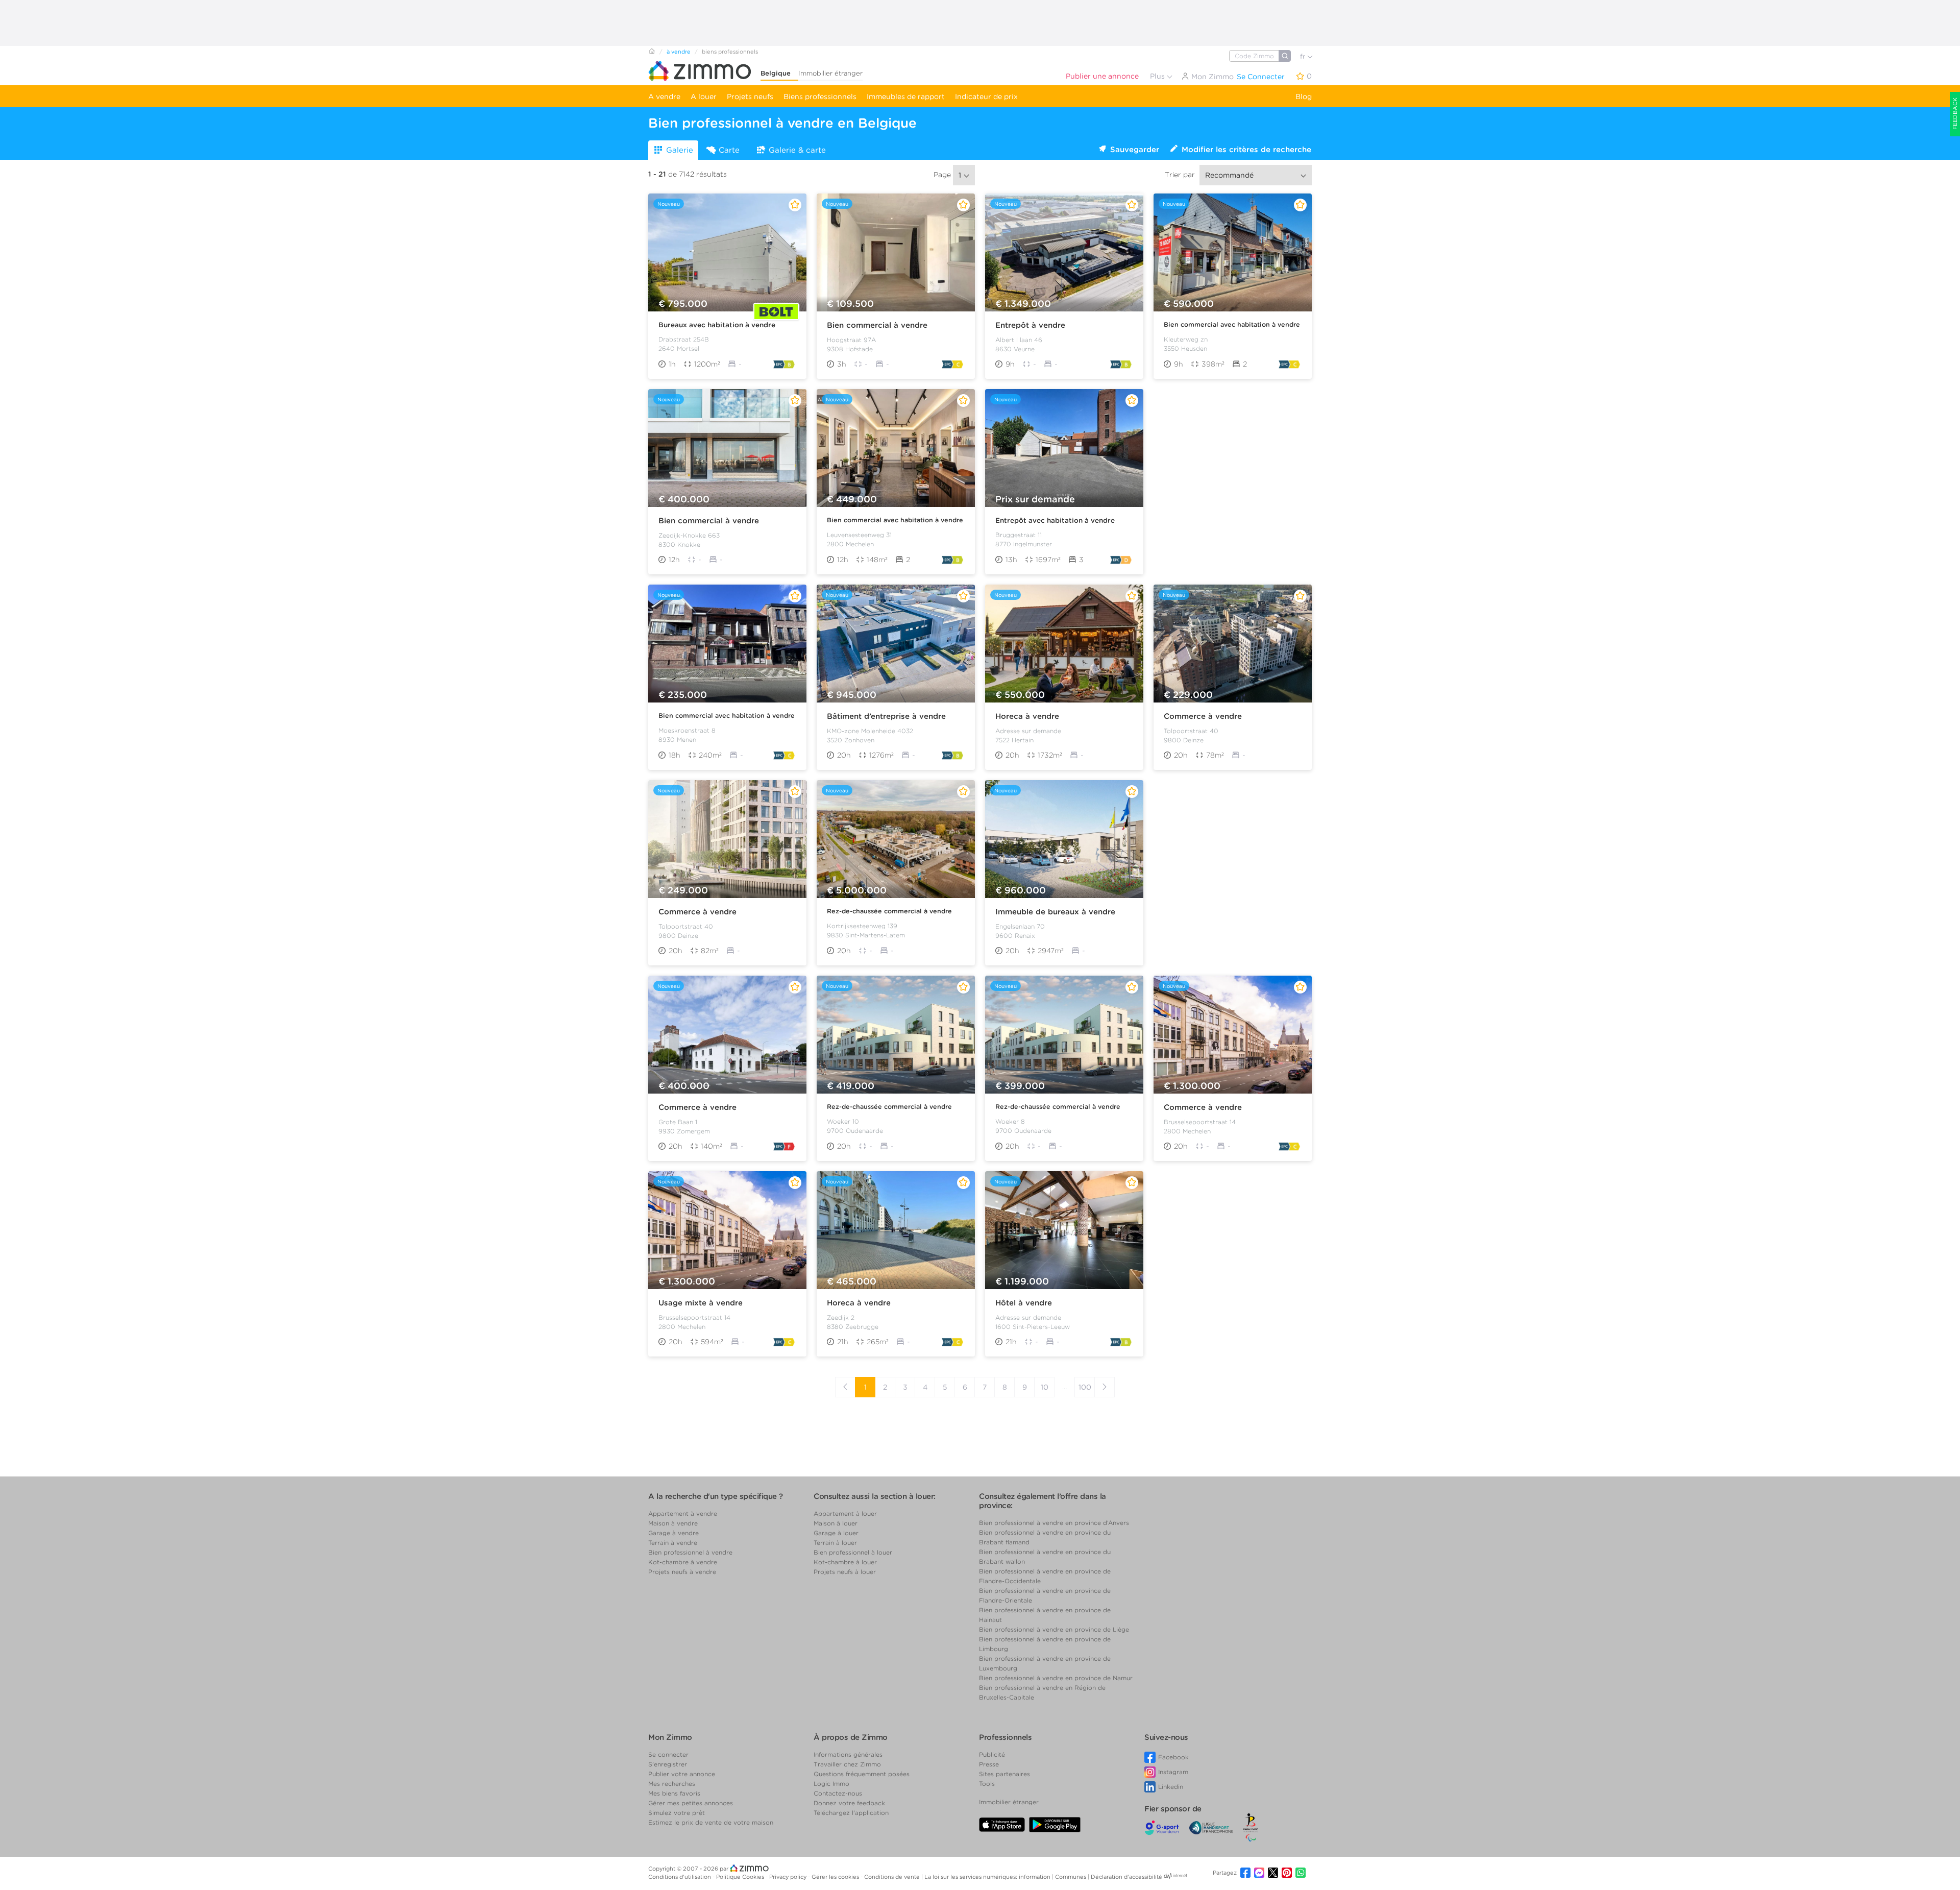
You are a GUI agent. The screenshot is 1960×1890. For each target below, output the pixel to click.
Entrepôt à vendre (1030, 325)
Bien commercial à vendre (877, 325)
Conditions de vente (893, 1877)
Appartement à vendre (683, 1513)
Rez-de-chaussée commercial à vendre (889, 911)
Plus (1158, 76)
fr (1304, 56)
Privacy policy (789, 1877)
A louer (704, 96)
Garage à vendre (673, 1533)
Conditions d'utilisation (680, 1877)
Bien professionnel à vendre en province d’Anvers (1054, 1523)
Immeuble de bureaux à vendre (1055, 912)
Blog (1304, 96)
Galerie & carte (797, 150)
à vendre (679, 52)
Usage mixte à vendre (701, 1303)
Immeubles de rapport (906, 96)
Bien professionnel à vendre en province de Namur (1056, 1678)
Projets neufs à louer (845, 1572)
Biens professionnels (820, 96)
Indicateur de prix (986, 96)
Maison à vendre (673, 1523)
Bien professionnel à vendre (690, 1552)
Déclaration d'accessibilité (1126, 1877)
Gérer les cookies (836, 1877)
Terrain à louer (835, 1543)
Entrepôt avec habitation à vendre (1055, 520)
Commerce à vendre (1203, 716)
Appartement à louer (845, 1513)
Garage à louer (836, 1533)
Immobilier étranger (830, 73)
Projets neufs (750, 96)
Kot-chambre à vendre (683, 1562)
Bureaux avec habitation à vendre (717, 325)
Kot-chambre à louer (845, 1562)
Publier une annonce (1102, 76)
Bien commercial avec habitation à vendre (1232, 324)
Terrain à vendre (673, 1543)
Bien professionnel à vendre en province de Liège (1054, 1629)
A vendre (664, 96)
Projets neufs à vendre (682, 1572)
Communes (1071, 1877)
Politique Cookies (741, 1877)
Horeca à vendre (1027, 716)
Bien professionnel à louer (853, 1552)
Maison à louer (836, 1523)
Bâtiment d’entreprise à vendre (886, 716)
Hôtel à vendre (1024, 1303)
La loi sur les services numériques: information (988, 1877)
